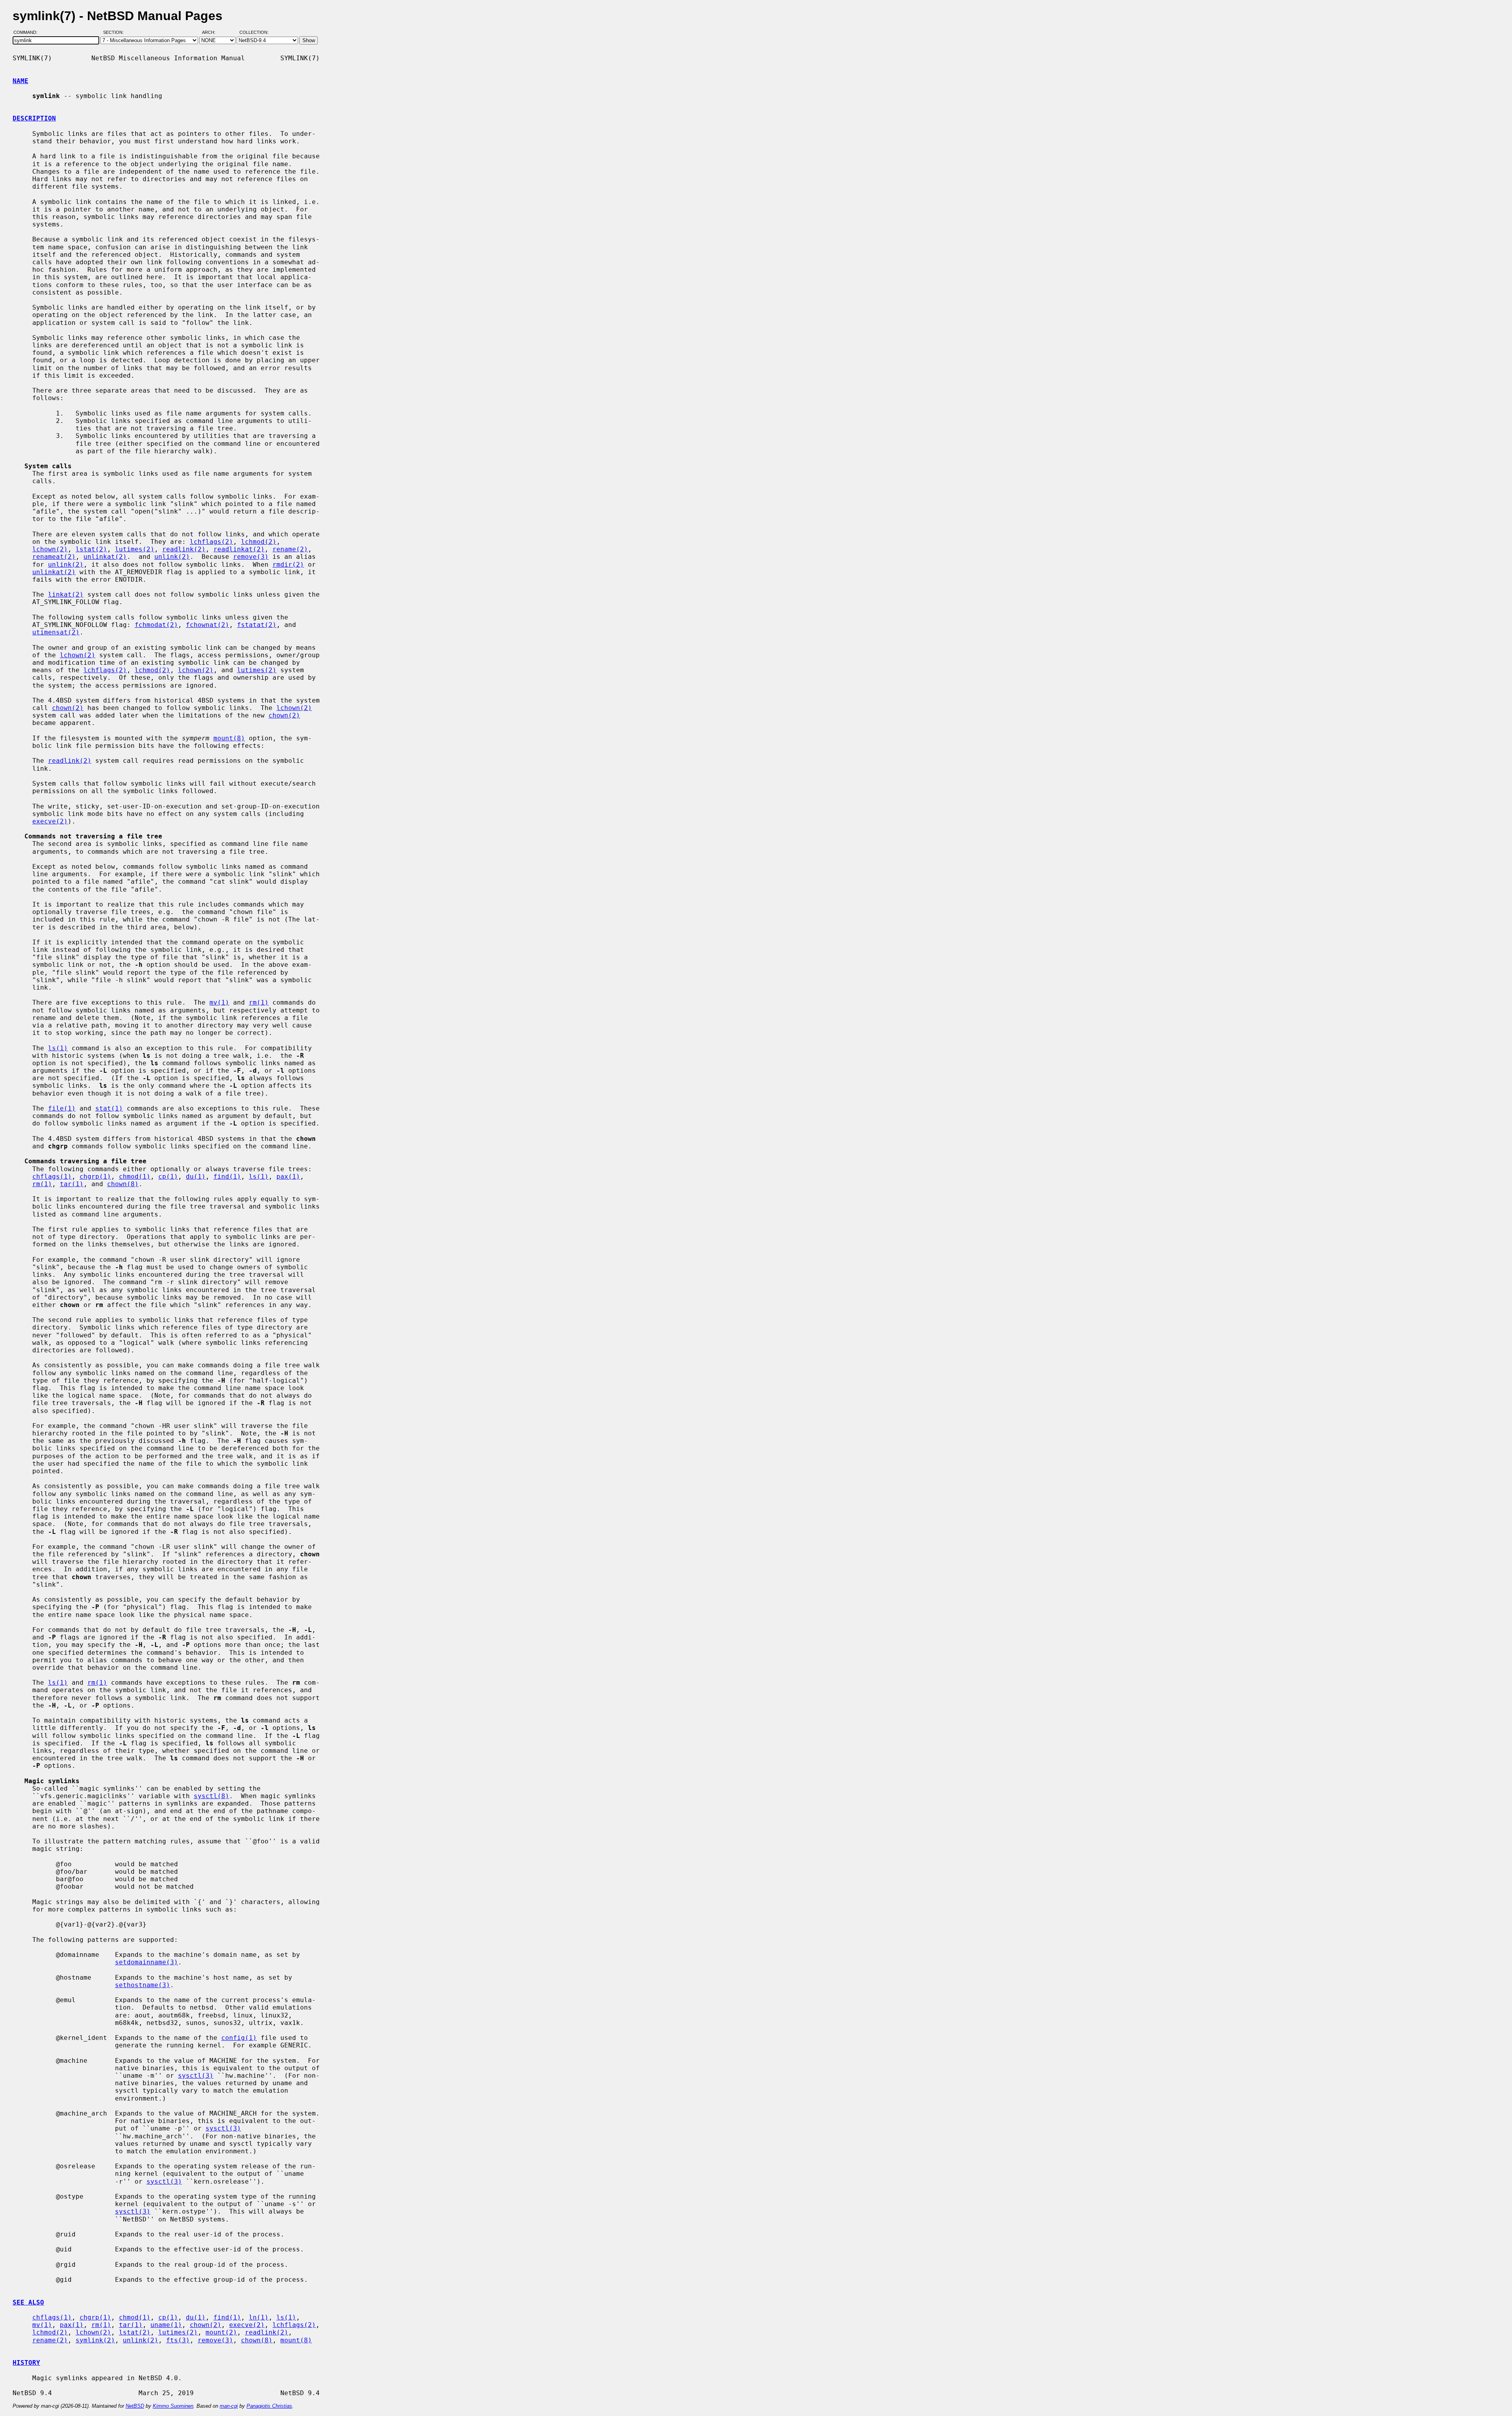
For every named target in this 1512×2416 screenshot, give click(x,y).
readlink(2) (184, 549)
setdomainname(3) (146, 1962)
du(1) (196, 1176)
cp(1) (168, 1176)
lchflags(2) (211, 542)
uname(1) (166, 2325)
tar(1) (72, 1184)
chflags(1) (52, 1176)
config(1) (239, 2038)
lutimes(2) (135, 549)
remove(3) (251, 557)
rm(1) (259, 1002)
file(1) (62, 1108)
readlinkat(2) (239, 549)
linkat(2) (66, 594)
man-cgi (229, 2406)
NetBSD (135, 2406)
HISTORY (26, 2363)
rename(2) (290, 549)
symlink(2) (95, 2340)
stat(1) (109, 1108)
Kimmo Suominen (173, 2406)
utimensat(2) (56, 632)
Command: (28, 33)
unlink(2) (172, 557)
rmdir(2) (288, 565)
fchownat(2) (208, 625)
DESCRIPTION (34, 118)
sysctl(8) (211, 1796)
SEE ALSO (28, 2302)
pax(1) (288, 1176)
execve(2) (50, 821)
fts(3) (178, 2340)
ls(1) (58, 1048)
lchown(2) (50, 549)
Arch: (212, 33)
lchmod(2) (259, 542)
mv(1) (219, 1002)
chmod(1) (135, 1176)
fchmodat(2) (156, 625)
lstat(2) (91, 549)
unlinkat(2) (105, 557)
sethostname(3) (143, 1985)
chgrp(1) (95, 1176)
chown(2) (68, 708)
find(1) (227, 1176)
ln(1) (259, 2317)
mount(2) (221, 2332)
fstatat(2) (257, 625)
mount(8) (229, 738)
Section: (115, 33)
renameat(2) (54, 557)
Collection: (254, 33)
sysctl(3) (196, 2076)
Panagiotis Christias (269, 2406)
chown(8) (123, 1184)
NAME (20, 81)
